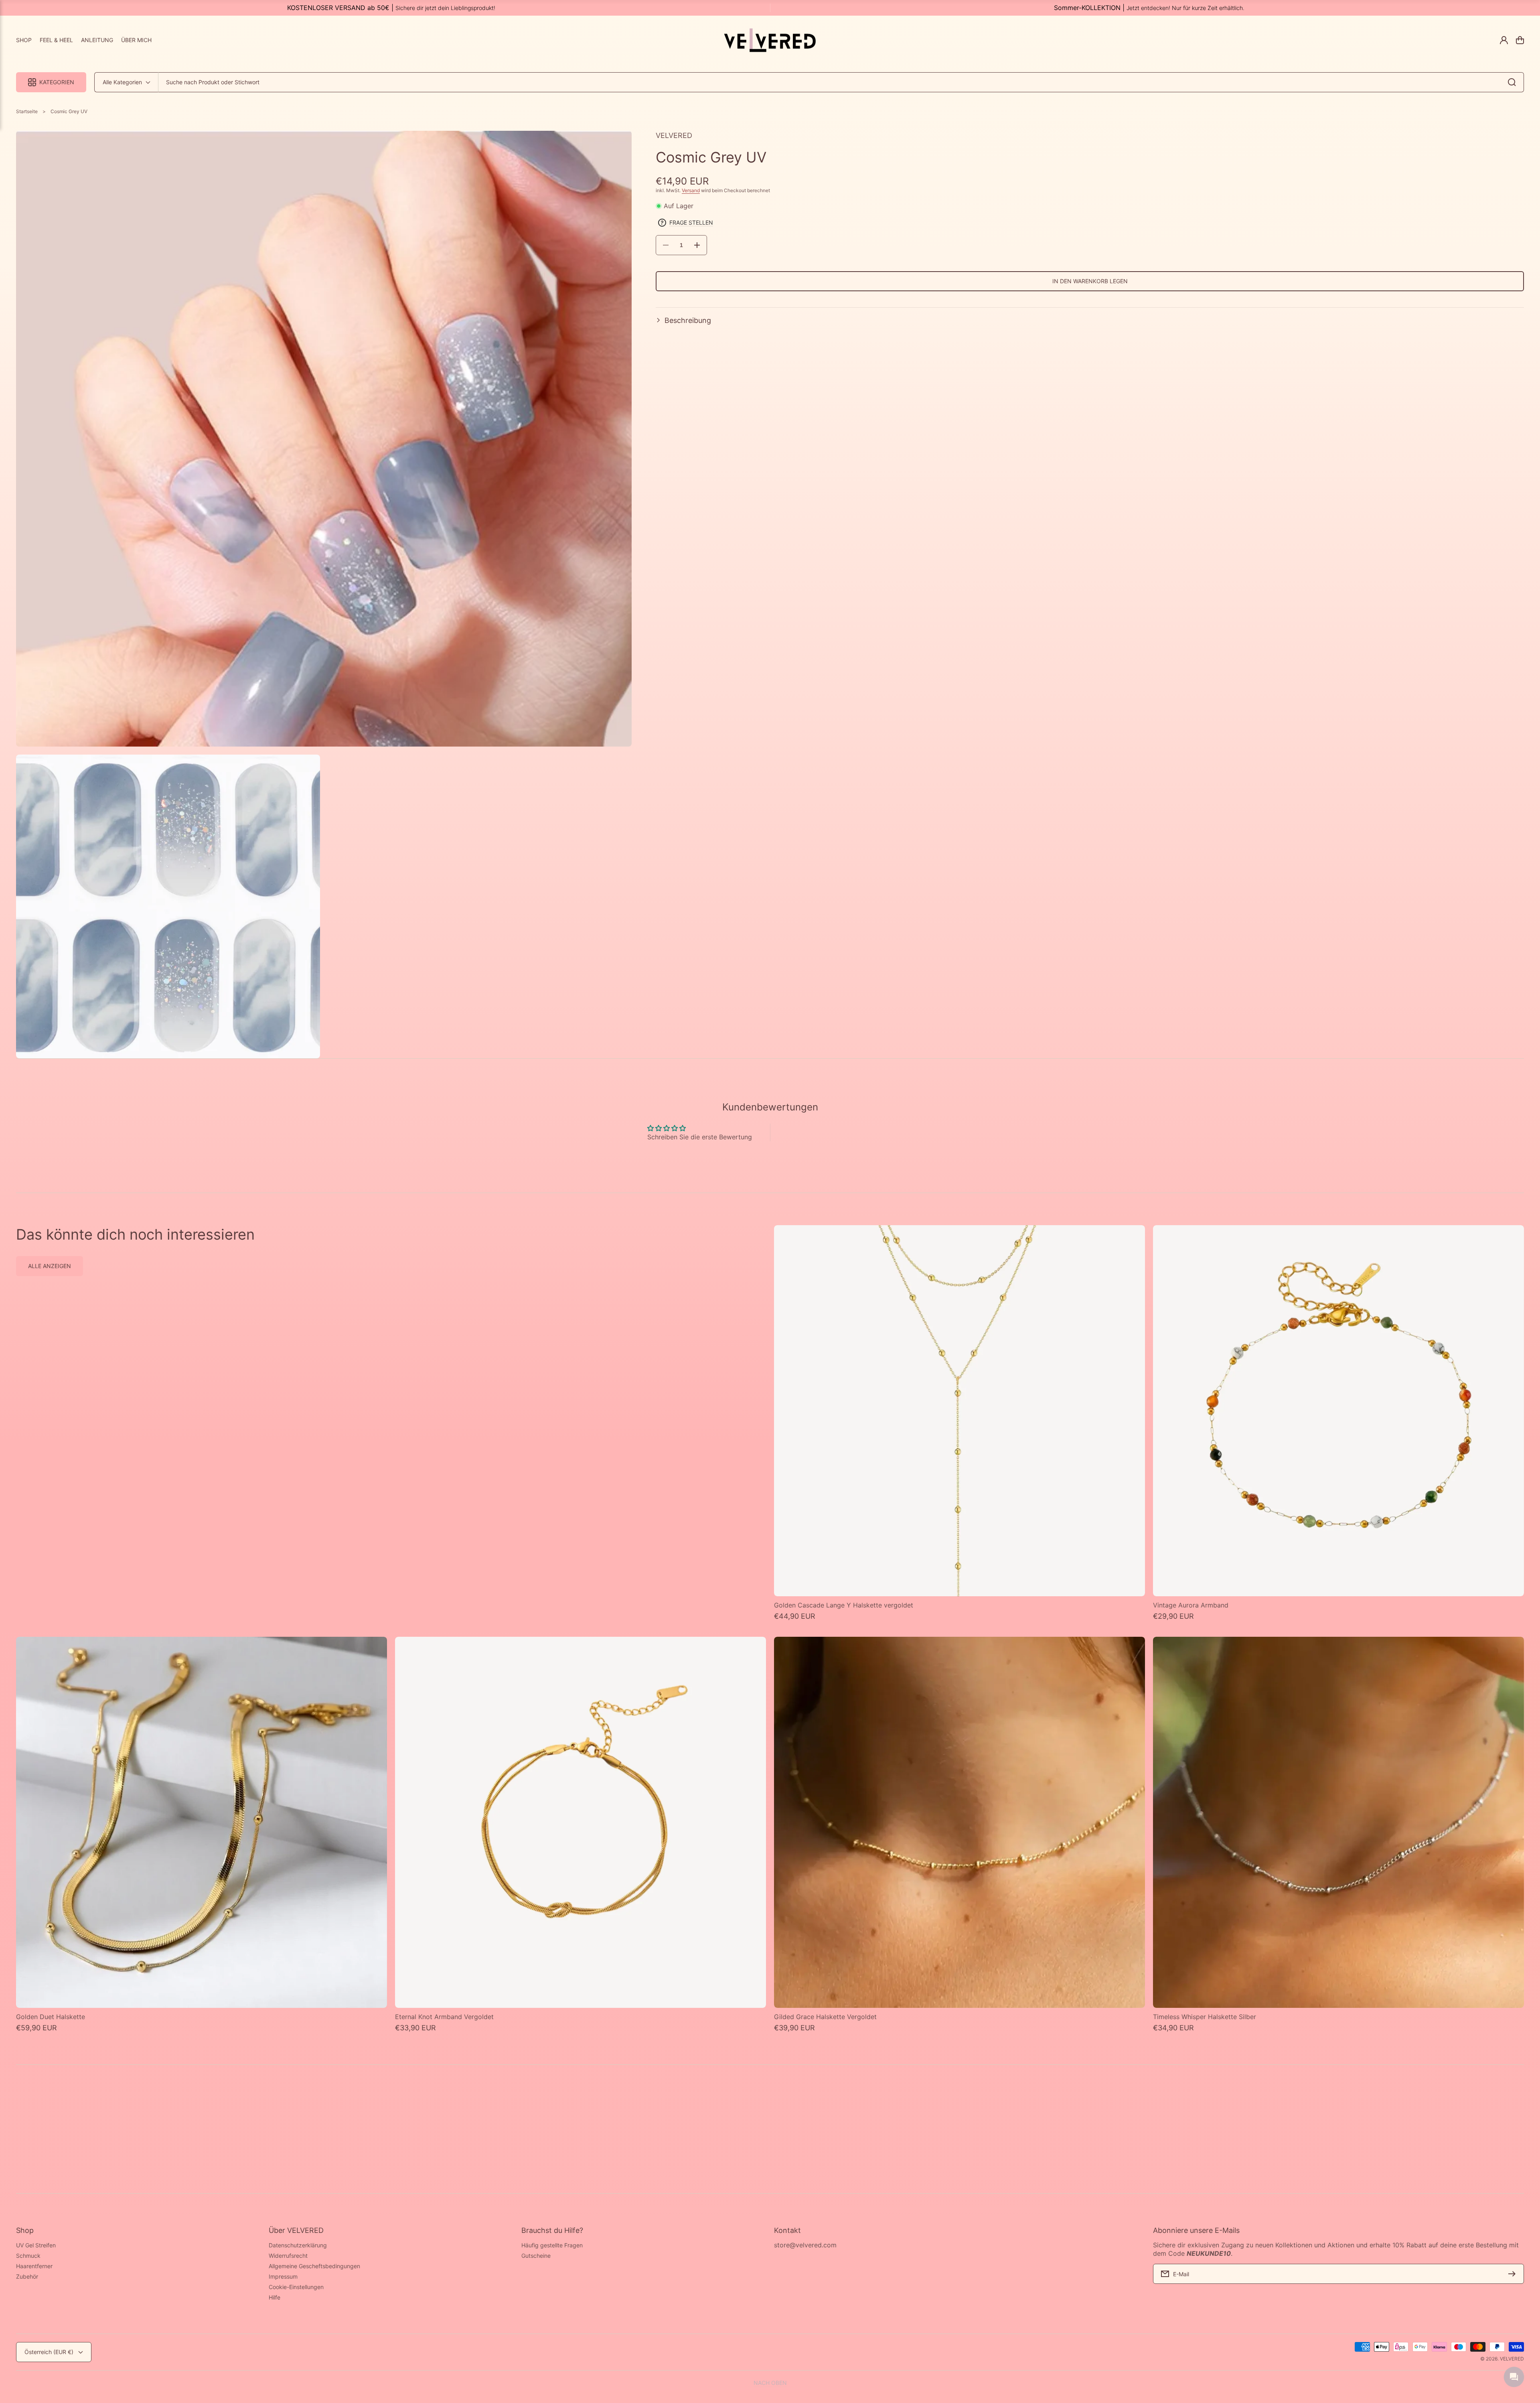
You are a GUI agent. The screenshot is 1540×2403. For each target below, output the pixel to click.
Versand (691, 190)
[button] (1090, 320)
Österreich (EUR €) (49, 2352)
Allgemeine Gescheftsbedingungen (314, 2266)
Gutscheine (536, 2256)
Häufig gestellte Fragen (552, 2245)
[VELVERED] (770, 40)
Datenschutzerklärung (298, 2245)
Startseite (27, 111)
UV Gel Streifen (36, 2245)
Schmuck (28, 2256)
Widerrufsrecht (288, 2256)
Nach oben (770, 2383)
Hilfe (275, 2297)
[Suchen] (1514, 82)
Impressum (283, 2276)
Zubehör (27, 2276)
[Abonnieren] (1514, 2274)
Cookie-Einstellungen (296, 2287)
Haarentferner (34, 2266)
